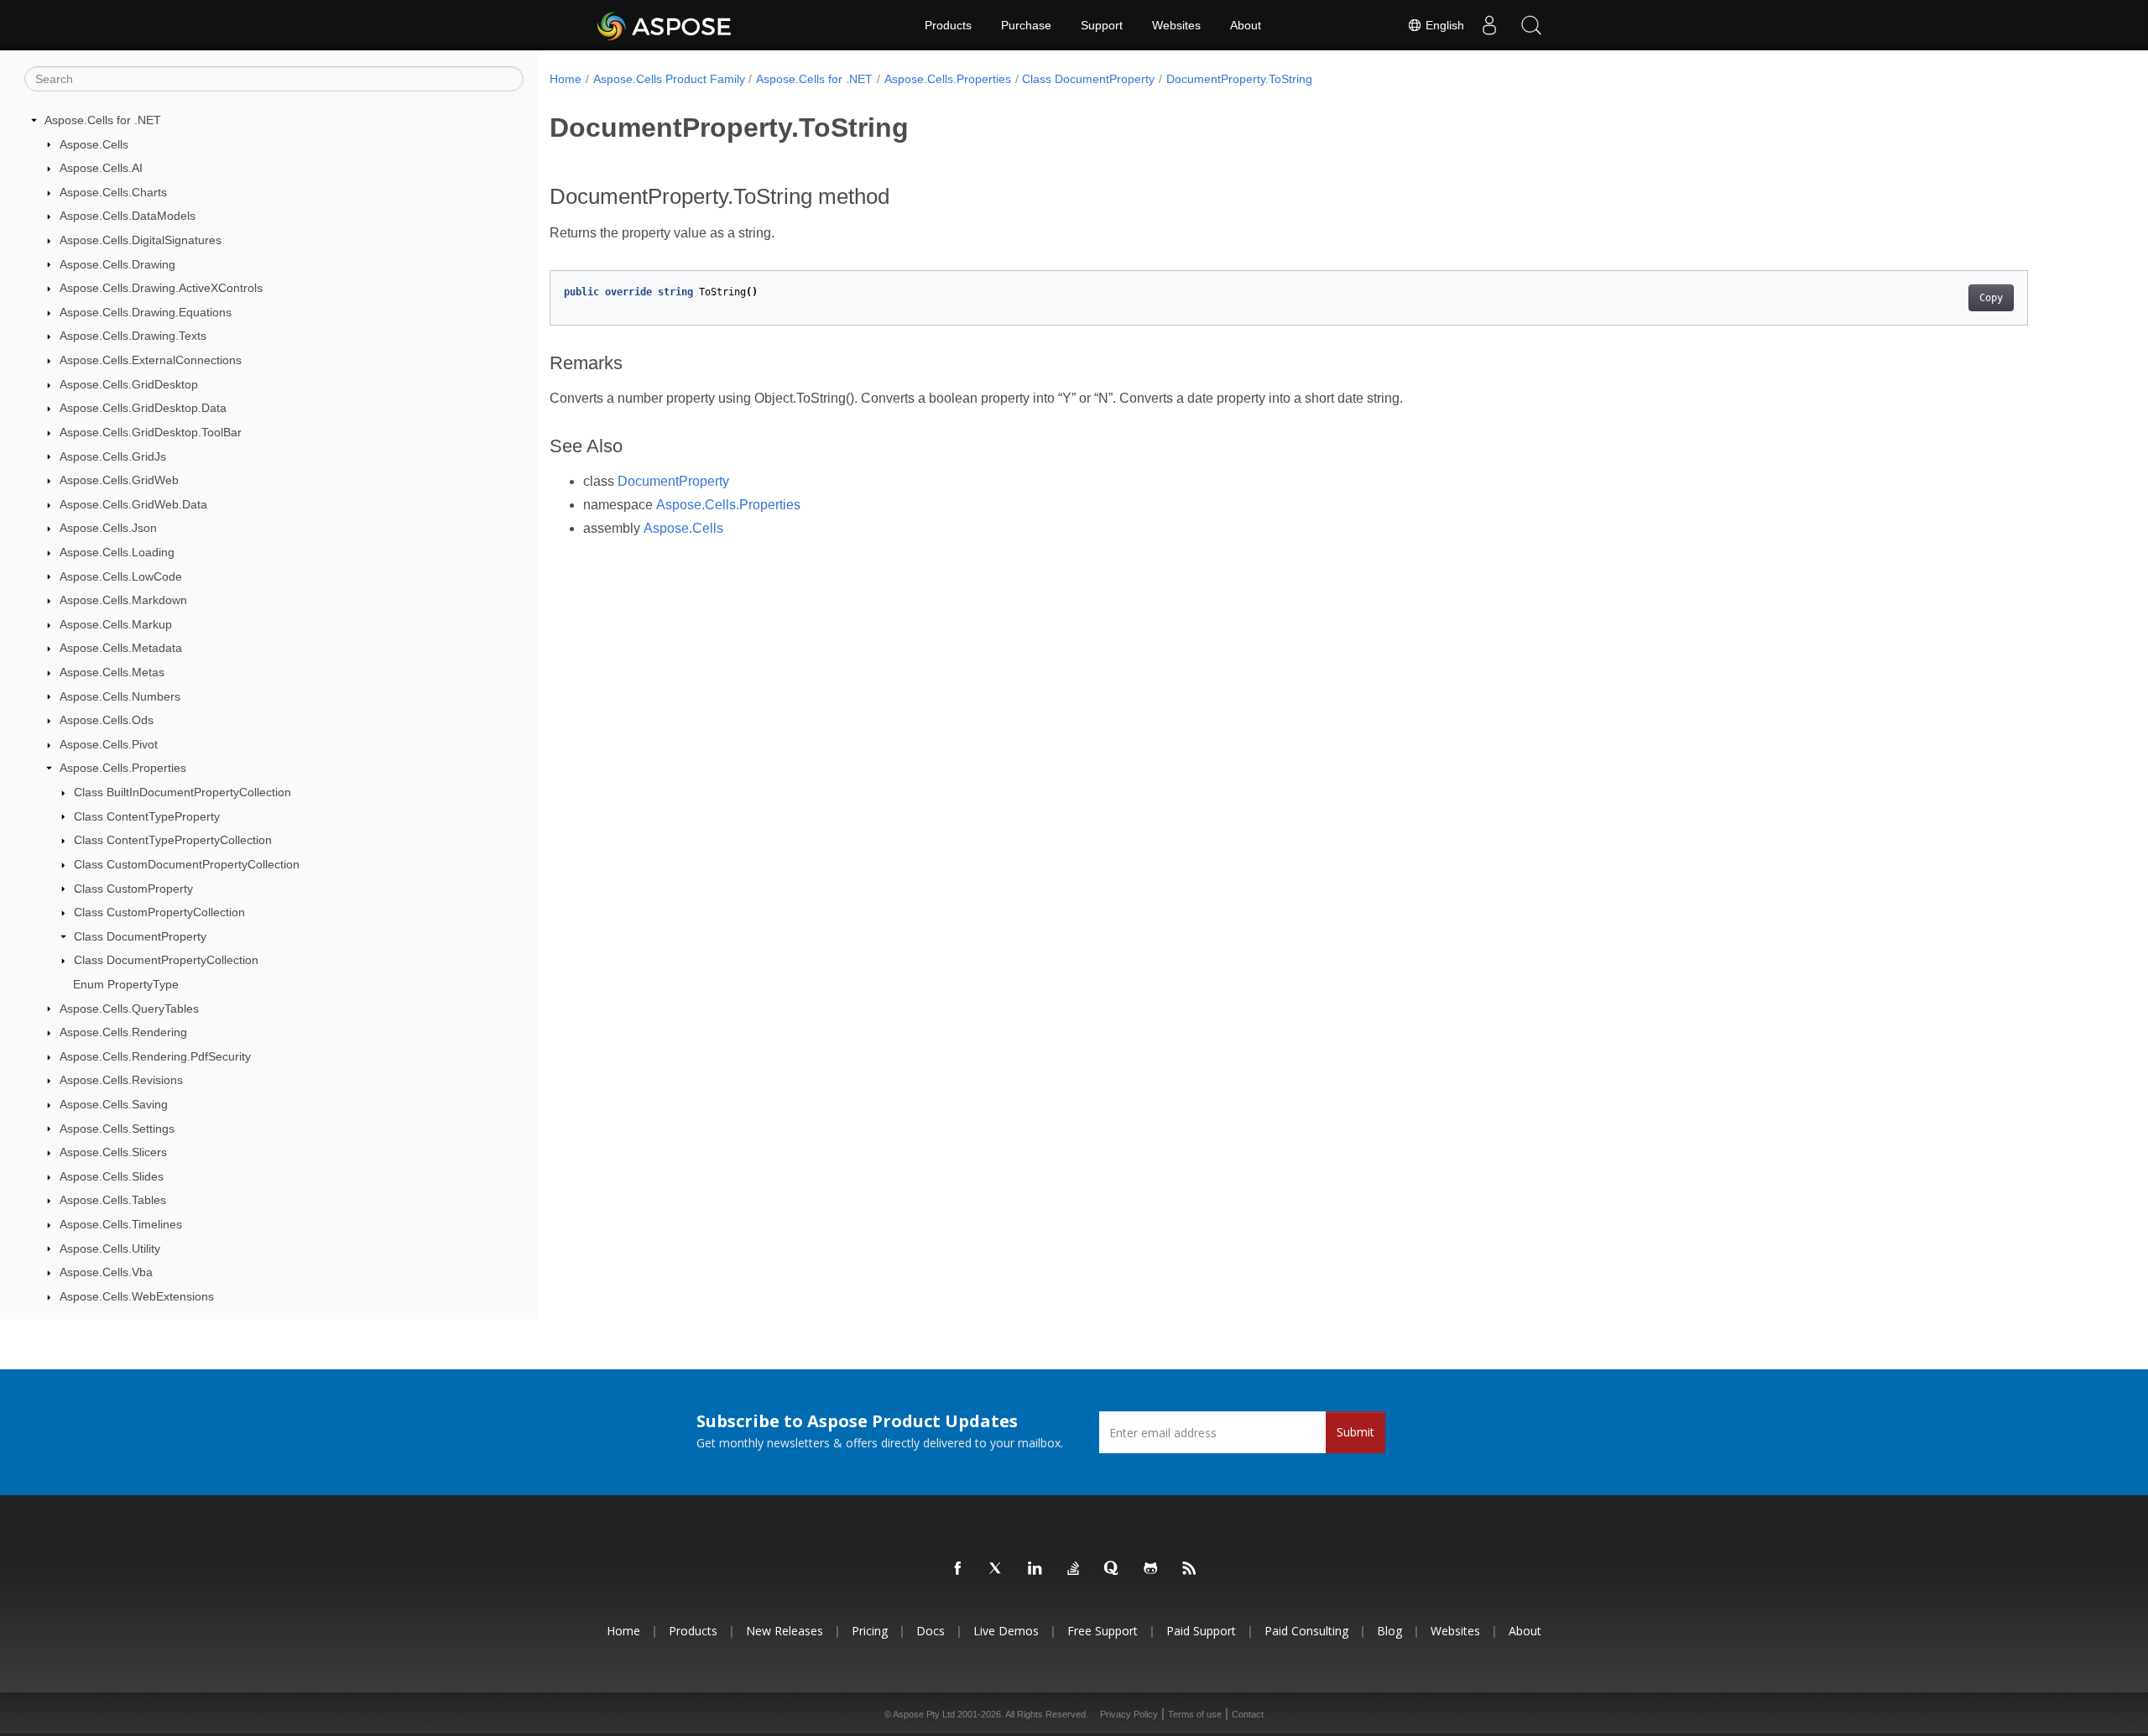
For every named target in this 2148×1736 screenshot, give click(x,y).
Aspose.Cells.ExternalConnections (151, 360)
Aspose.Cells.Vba (106, 1272)
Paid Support (1201, 1631)
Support (1102, 25)
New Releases (785, 1631)
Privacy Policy (1129, 1714)
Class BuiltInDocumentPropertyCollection (182, 792)
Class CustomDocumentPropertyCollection (187, 864)
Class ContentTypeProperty (147, 816)
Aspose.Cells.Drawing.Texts (133, 336)
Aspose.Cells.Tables (113, 1200)
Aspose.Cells (94, 144)
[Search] (1531, 25)
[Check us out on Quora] (1113, 1569)
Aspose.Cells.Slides (112, 1176)
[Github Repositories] (1151, 1569)
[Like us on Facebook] (958, 1569)
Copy (1991, 298)
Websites (1176, 25)
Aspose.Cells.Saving (114, 1104)
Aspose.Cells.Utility (110, 1249)
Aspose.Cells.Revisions (121, 1080)
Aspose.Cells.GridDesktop (129, 384)
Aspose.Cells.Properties (123, 768)
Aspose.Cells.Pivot (109, 744)
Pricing (870, 1631)
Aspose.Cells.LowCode (121, 576)
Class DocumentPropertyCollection (166, 960)
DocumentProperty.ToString (1239, 79)
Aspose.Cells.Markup (116, 624)
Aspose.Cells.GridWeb (119, 480)
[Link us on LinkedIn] (1035, 1569)
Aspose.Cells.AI (101, 168)
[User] (1489, 25)
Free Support (1103, 1631)
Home (566, 79)
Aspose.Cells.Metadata (121, 648)
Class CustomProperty (133, 889)
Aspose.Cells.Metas (112, 672)
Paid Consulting (1306, 1631)
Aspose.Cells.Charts (113, 192)
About (1246, 25)
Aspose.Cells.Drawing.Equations (146, 312)
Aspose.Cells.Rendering (123, 1032)
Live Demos (1006, 1631)
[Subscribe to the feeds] (1190, 1569)
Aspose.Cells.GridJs (113, 456)
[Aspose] (665, 25)
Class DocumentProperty (140, 936)
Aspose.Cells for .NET (103, 120)
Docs (931, 1631)
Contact (1248, 1714)
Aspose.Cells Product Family (669, 79)
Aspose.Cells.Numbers (120, 696)
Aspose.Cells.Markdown (123, 600)
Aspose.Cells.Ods (107, 720)
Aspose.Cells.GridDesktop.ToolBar (151, 432)
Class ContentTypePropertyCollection (173, 840)
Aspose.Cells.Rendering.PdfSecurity (155, 1056)
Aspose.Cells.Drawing (117, 264)
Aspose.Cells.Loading (117, 552)
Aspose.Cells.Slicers (113, 1152)
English (1443, 25)
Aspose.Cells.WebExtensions (137, 1296)
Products (948, 25)
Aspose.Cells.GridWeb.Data (133, 504)
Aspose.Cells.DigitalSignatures (141, 240)
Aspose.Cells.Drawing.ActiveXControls (161, 288)
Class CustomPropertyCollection (159, 912)
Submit (1356, 1432)
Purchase (1026, 25)
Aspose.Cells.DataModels (128, 216)
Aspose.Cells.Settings (117, 1129)
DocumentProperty (673, 481)
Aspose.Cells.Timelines (121, 1224)
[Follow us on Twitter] (997, 1569)
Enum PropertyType (126, 984)
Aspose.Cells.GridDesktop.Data (143, 408)
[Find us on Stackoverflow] (1074, 1569)
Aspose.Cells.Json (108, 528)
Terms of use (1195, 1714)
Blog (1389, 1631)
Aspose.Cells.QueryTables (129, 1009)
